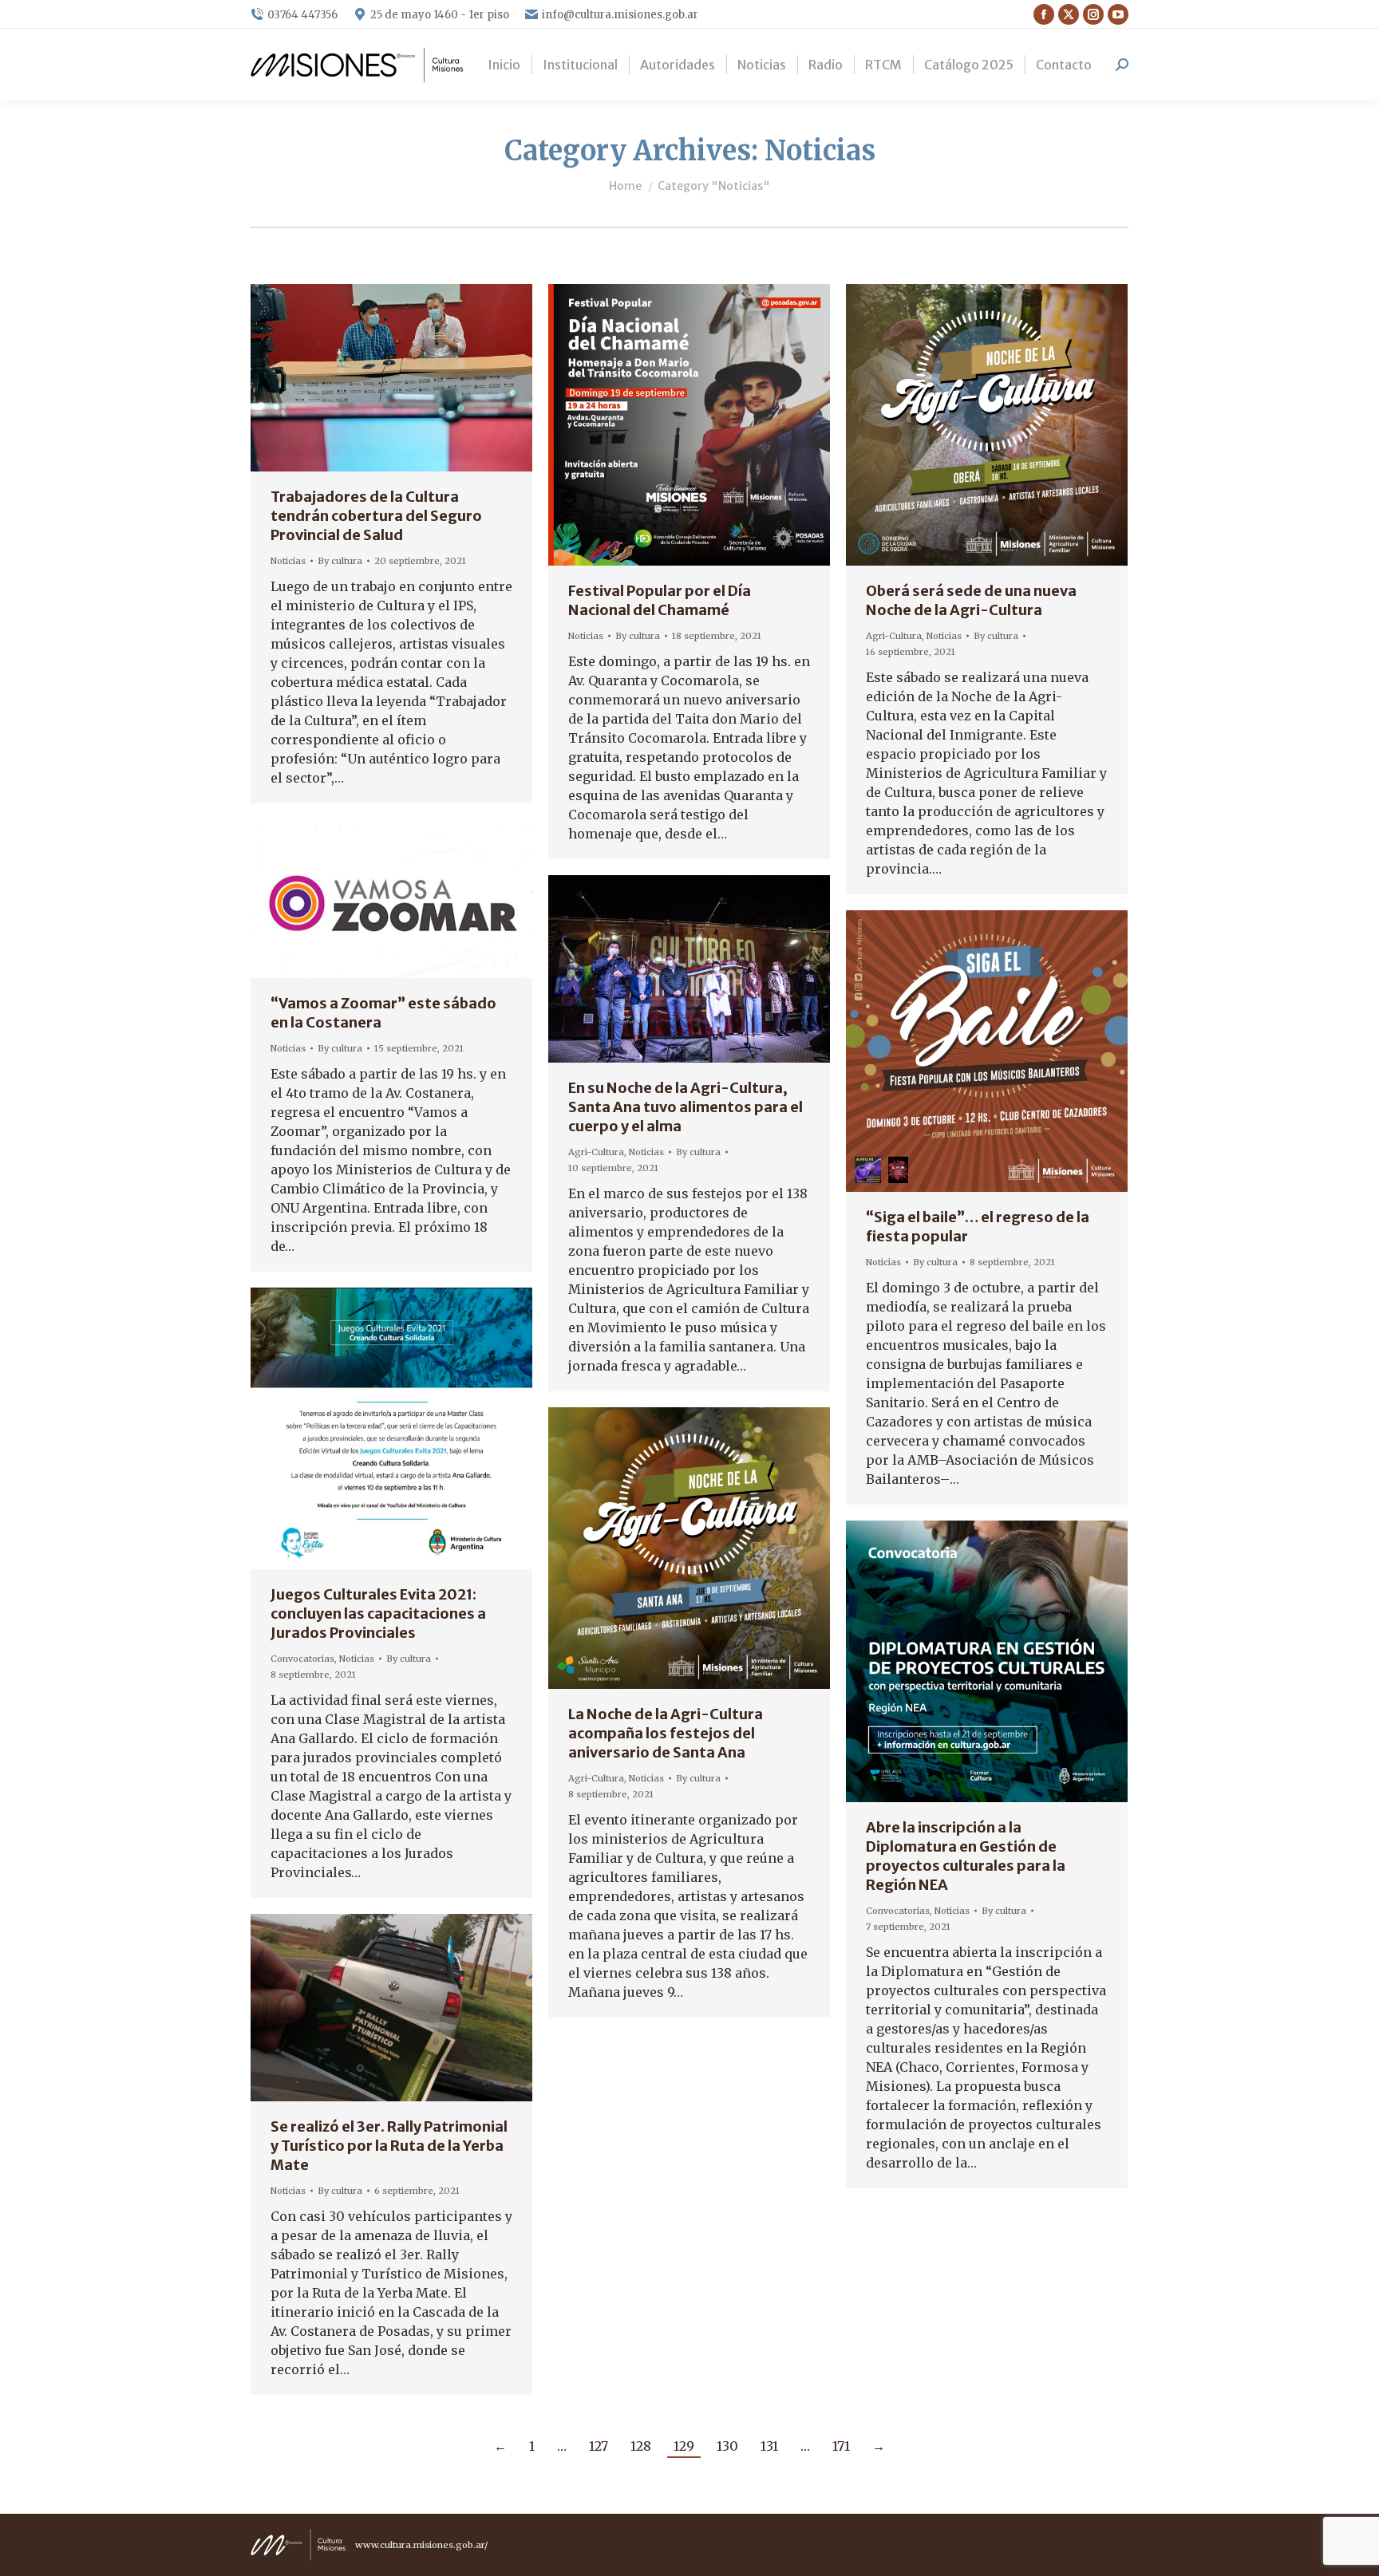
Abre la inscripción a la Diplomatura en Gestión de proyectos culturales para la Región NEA (966, 1856)
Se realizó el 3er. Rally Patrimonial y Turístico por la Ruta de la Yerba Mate (389, 2146)
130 (727, 2446)
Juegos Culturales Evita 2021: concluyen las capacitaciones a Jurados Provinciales (378, 1613)
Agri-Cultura (894, 636)
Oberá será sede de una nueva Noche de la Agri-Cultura (971, 600)
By (340, 561)
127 (599, 2446)
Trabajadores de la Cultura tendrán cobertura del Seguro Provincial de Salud (376, 516)
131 (769, 2446)
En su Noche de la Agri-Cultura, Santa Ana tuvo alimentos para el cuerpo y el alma (686, 1107)
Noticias (288, 561)
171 (841, 2446)
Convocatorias (302, 1659)
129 (684, 2446)
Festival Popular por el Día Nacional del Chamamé (660, 600)
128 (641, 2446)
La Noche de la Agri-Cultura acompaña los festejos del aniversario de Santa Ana (666, 1733)
